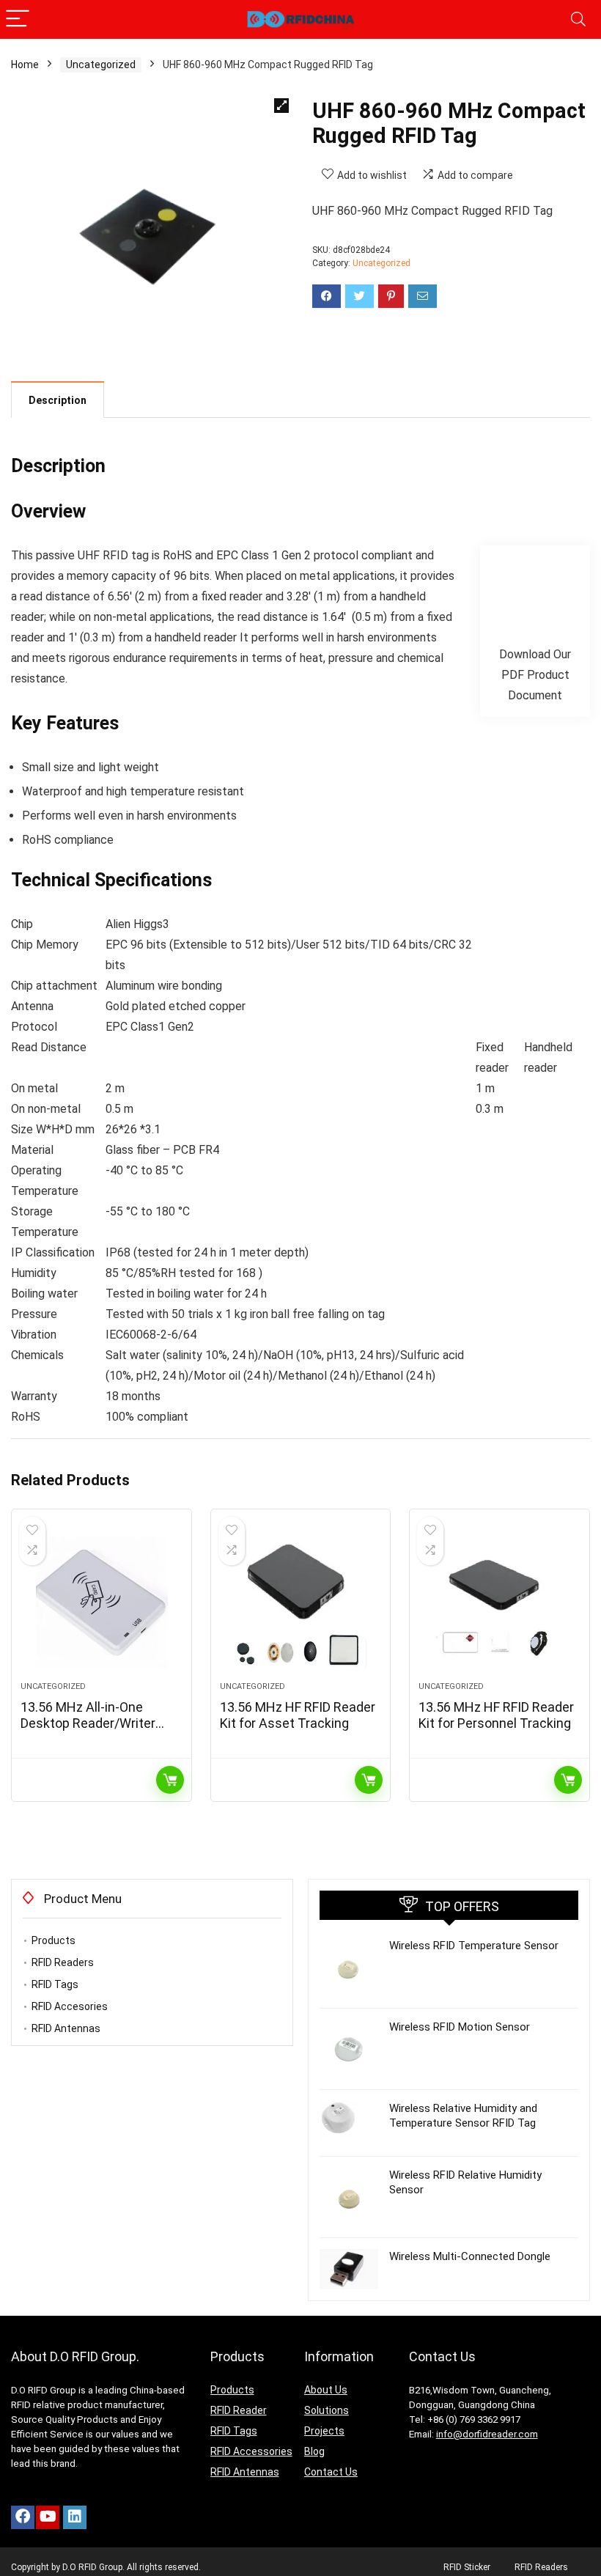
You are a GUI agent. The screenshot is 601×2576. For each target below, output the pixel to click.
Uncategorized (101, 65)
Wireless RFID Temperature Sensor (474, 1946)
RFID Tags (55, 1984)
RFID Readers (63, 1962)
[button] (281, 106)
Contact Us (331, 2472)
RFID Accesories (70, 2006)
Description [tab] (58, 400)
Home (25, 65)
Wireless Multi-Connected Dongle (470, 2256)
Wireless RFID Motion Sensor (460, 2027)
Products (54, 1940)
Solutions (327, 2410)
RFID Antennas (66, 2028)
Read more (170, 1780)
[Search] (578, 19)
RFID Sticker (467, 2567)
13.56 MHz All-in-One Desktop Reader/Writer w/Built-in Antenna (88, 1723)
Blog (314, 2451)
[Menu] (18, 19)
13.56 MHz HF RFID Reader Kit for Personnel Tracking (496, 1715)
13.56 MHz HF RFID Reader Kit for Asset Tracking (298, 1715)
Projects (324, 2431)
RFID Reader (239, 2410)
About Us (326, 2390)
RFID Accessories (251, 2451)
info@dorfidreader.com (487, 2434)
